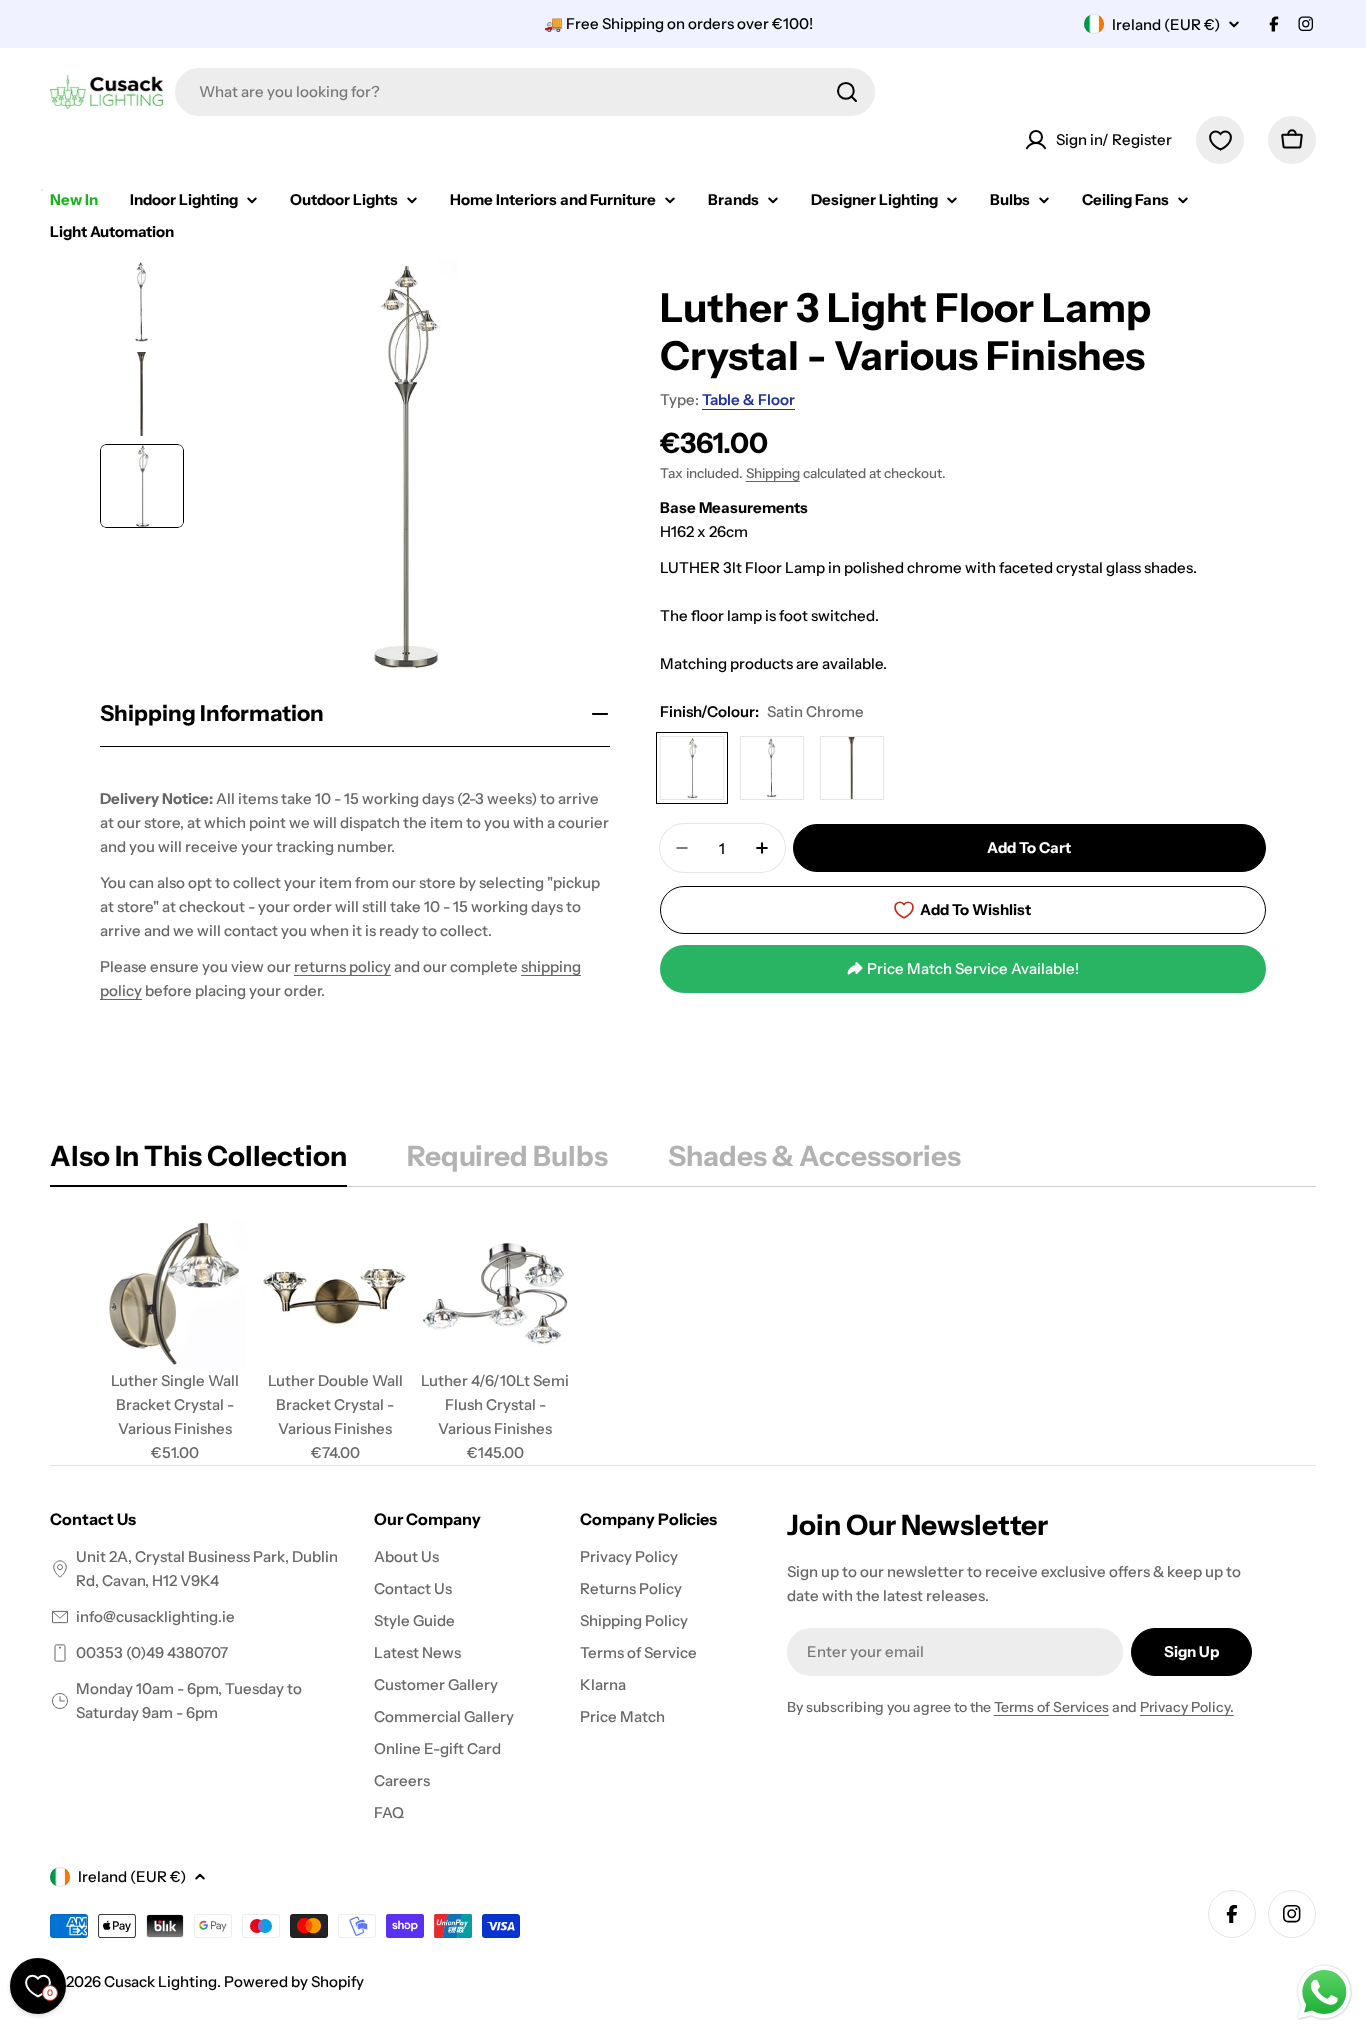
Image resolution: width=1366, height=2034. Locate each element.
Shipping (773, 473)
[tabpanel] (683, 1342)
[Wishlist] (1220, 140)
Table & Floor (748, 399)
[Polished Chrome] (772, 768)
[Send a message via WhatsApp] (1324, 1992)
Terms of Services (1051, 1707)
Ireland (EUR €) (1166, 24)
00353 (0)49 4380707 (152, 1652)
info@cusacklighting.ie (155, 1616)
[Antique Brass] (852, 768)
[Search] (847, 92)
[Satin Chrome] (692, 768)
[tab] (198, 1162)
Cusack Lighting (160, 1981)
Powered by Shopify (294, 1981)
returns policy (342, 966)
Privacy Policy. (1187, 1707)
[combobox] (525, 92)
